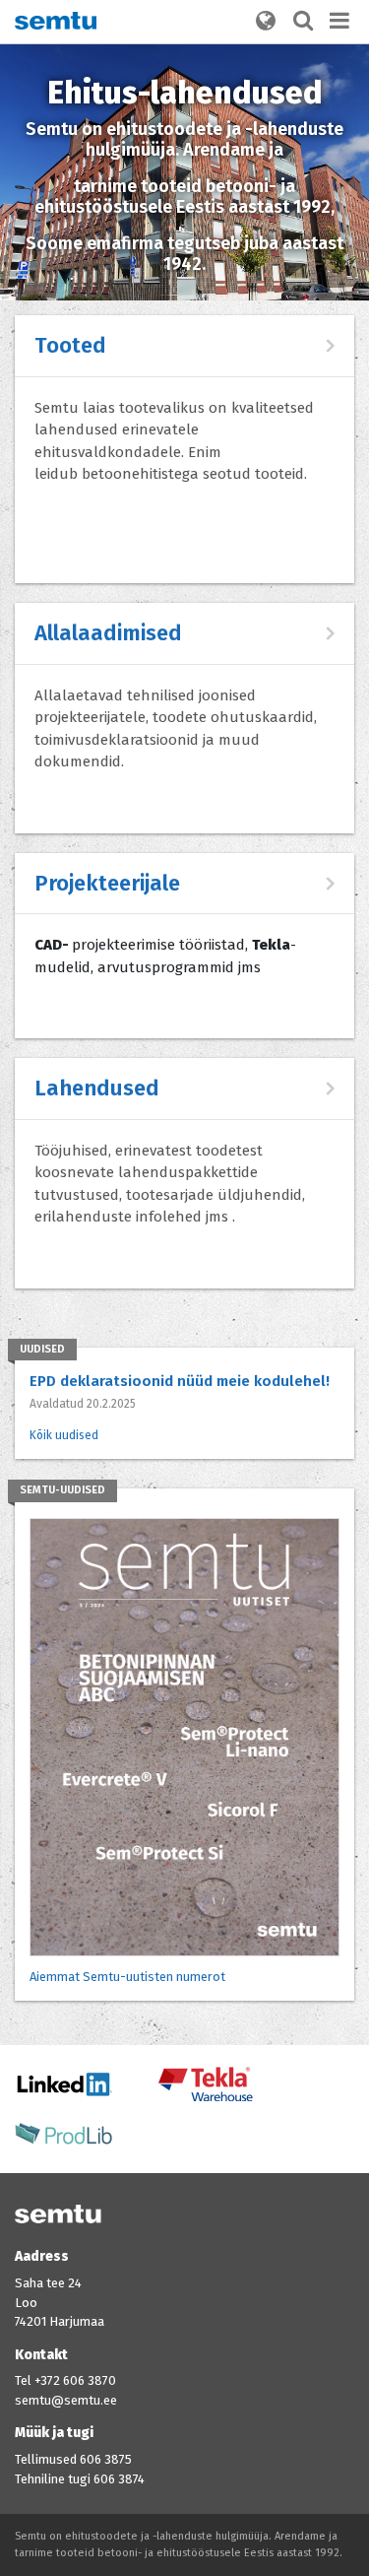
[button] (266, 22)
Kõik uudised (64, 1435)
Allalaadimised (108, 633)
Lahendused (97, 1088)
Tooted (70, 345)
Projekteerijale (107, 883)
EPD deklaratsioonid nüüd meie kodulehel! (180, 1381)
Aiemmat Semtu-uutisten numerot (127, 1977)
